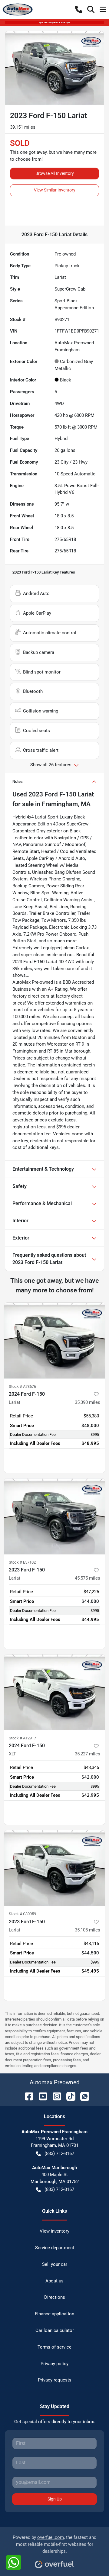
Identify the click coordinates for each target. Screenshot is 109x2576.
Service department (55, 2248)
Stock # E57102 (22, 1562)
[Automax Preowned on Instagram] (54, 2096)
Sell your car (55, 2264)
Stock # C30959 (22, 1914)
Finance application (54, 2314)
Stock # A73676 (22, 1386)
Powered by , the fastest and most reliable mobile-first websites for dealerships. (54, 2544)
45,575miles (88, 1578)
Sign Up (55, 2499)
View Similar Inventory (55, 190)
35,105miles (88, 1930)
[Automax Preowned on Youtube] (41, 2096)
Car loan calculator (55, 2330)
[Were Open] (54, 22)
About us (54, 2281)
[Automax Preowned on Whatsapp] (82, 2096)
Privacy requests (55, 2380)
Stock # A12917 (22, 1738)
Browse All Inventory (55, 173)
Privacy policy (54, 2364)
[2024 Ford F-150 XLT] (54, 1692)
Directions (55, 2297)
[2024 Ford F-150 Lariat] (54, 1341)
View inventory (54, 2231)
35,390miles (88, 1402)
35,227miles (88, 1754)
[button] (79, 9)
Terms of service (54, 2347)
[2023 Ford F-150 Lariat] (54, 1516)
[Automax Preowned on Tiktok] (68, 2096)
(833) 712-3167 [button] (59, 2153)
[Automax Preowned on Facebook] (27, 2096)
